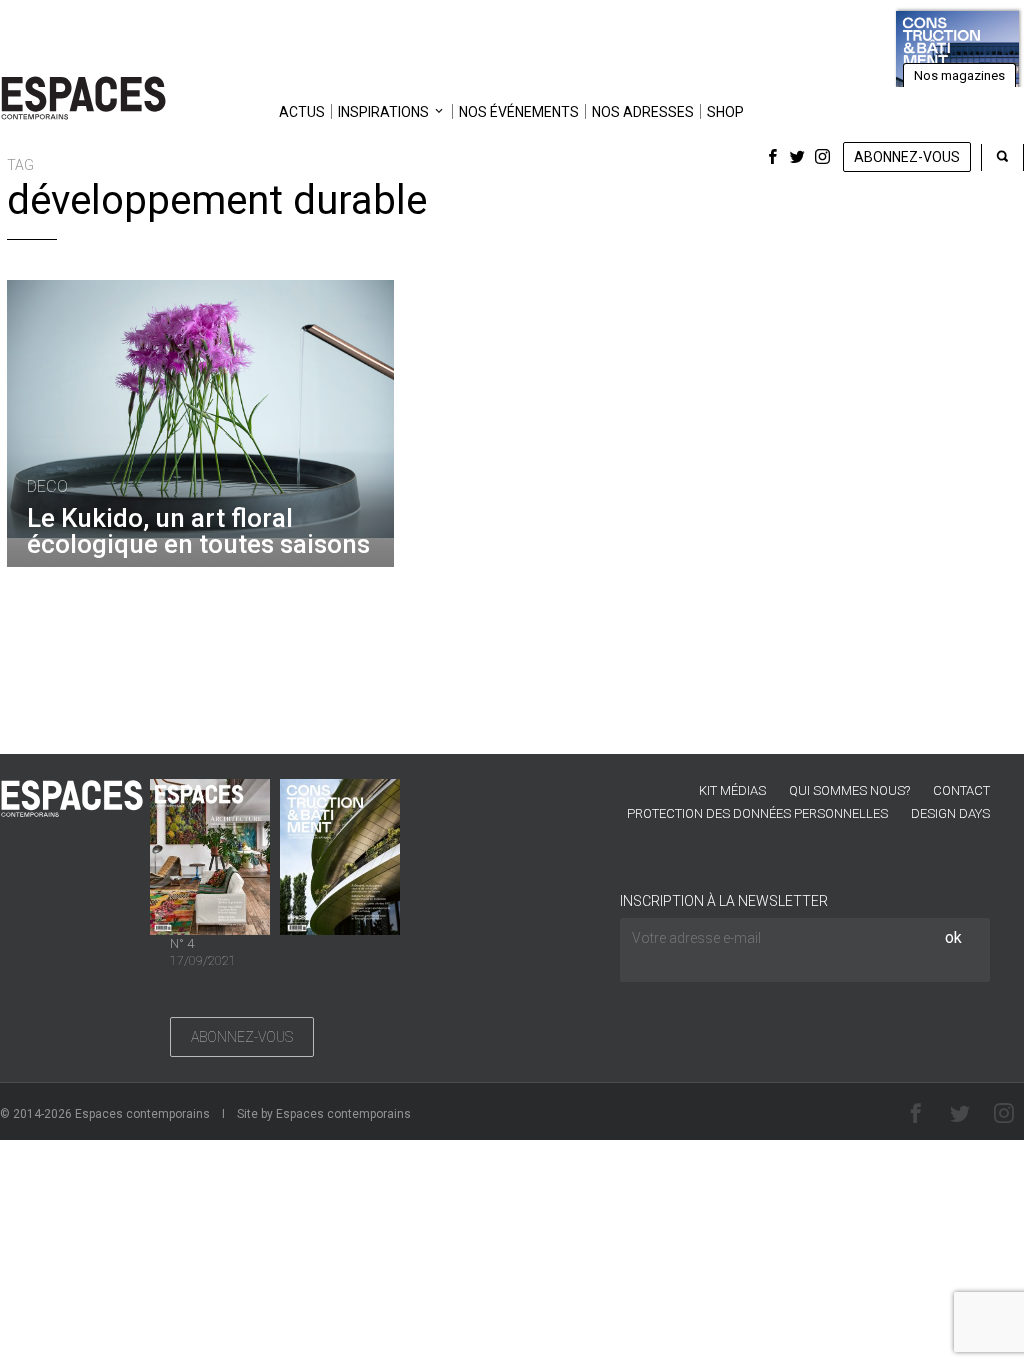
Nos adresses (643, 112)
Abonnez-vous (907, 157)
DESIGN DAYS (950, 813)
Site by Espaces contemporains (324, 1114)
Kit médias (732, 790)
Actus (302, 112)
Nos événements (519, 112)
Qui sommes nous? (849, 790)
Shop (725, 112)
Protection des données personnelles (757, 813)
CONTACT (961, 790)
